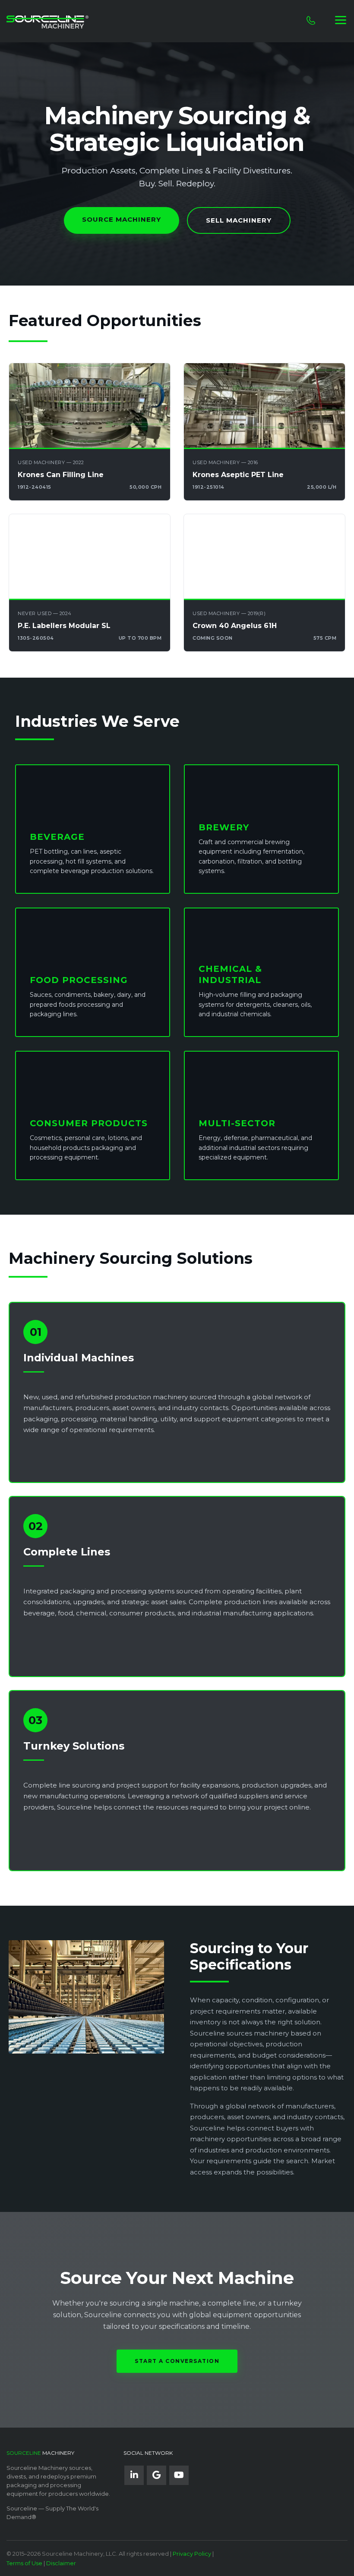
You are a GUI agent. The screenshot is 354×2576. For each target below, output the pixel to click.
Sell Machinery (239, 220)
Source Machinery (122, 219)
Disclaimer (61, 2563)
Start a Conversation (177, 2361)
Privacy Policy (192, 2554)
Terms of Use (24, 2563)
